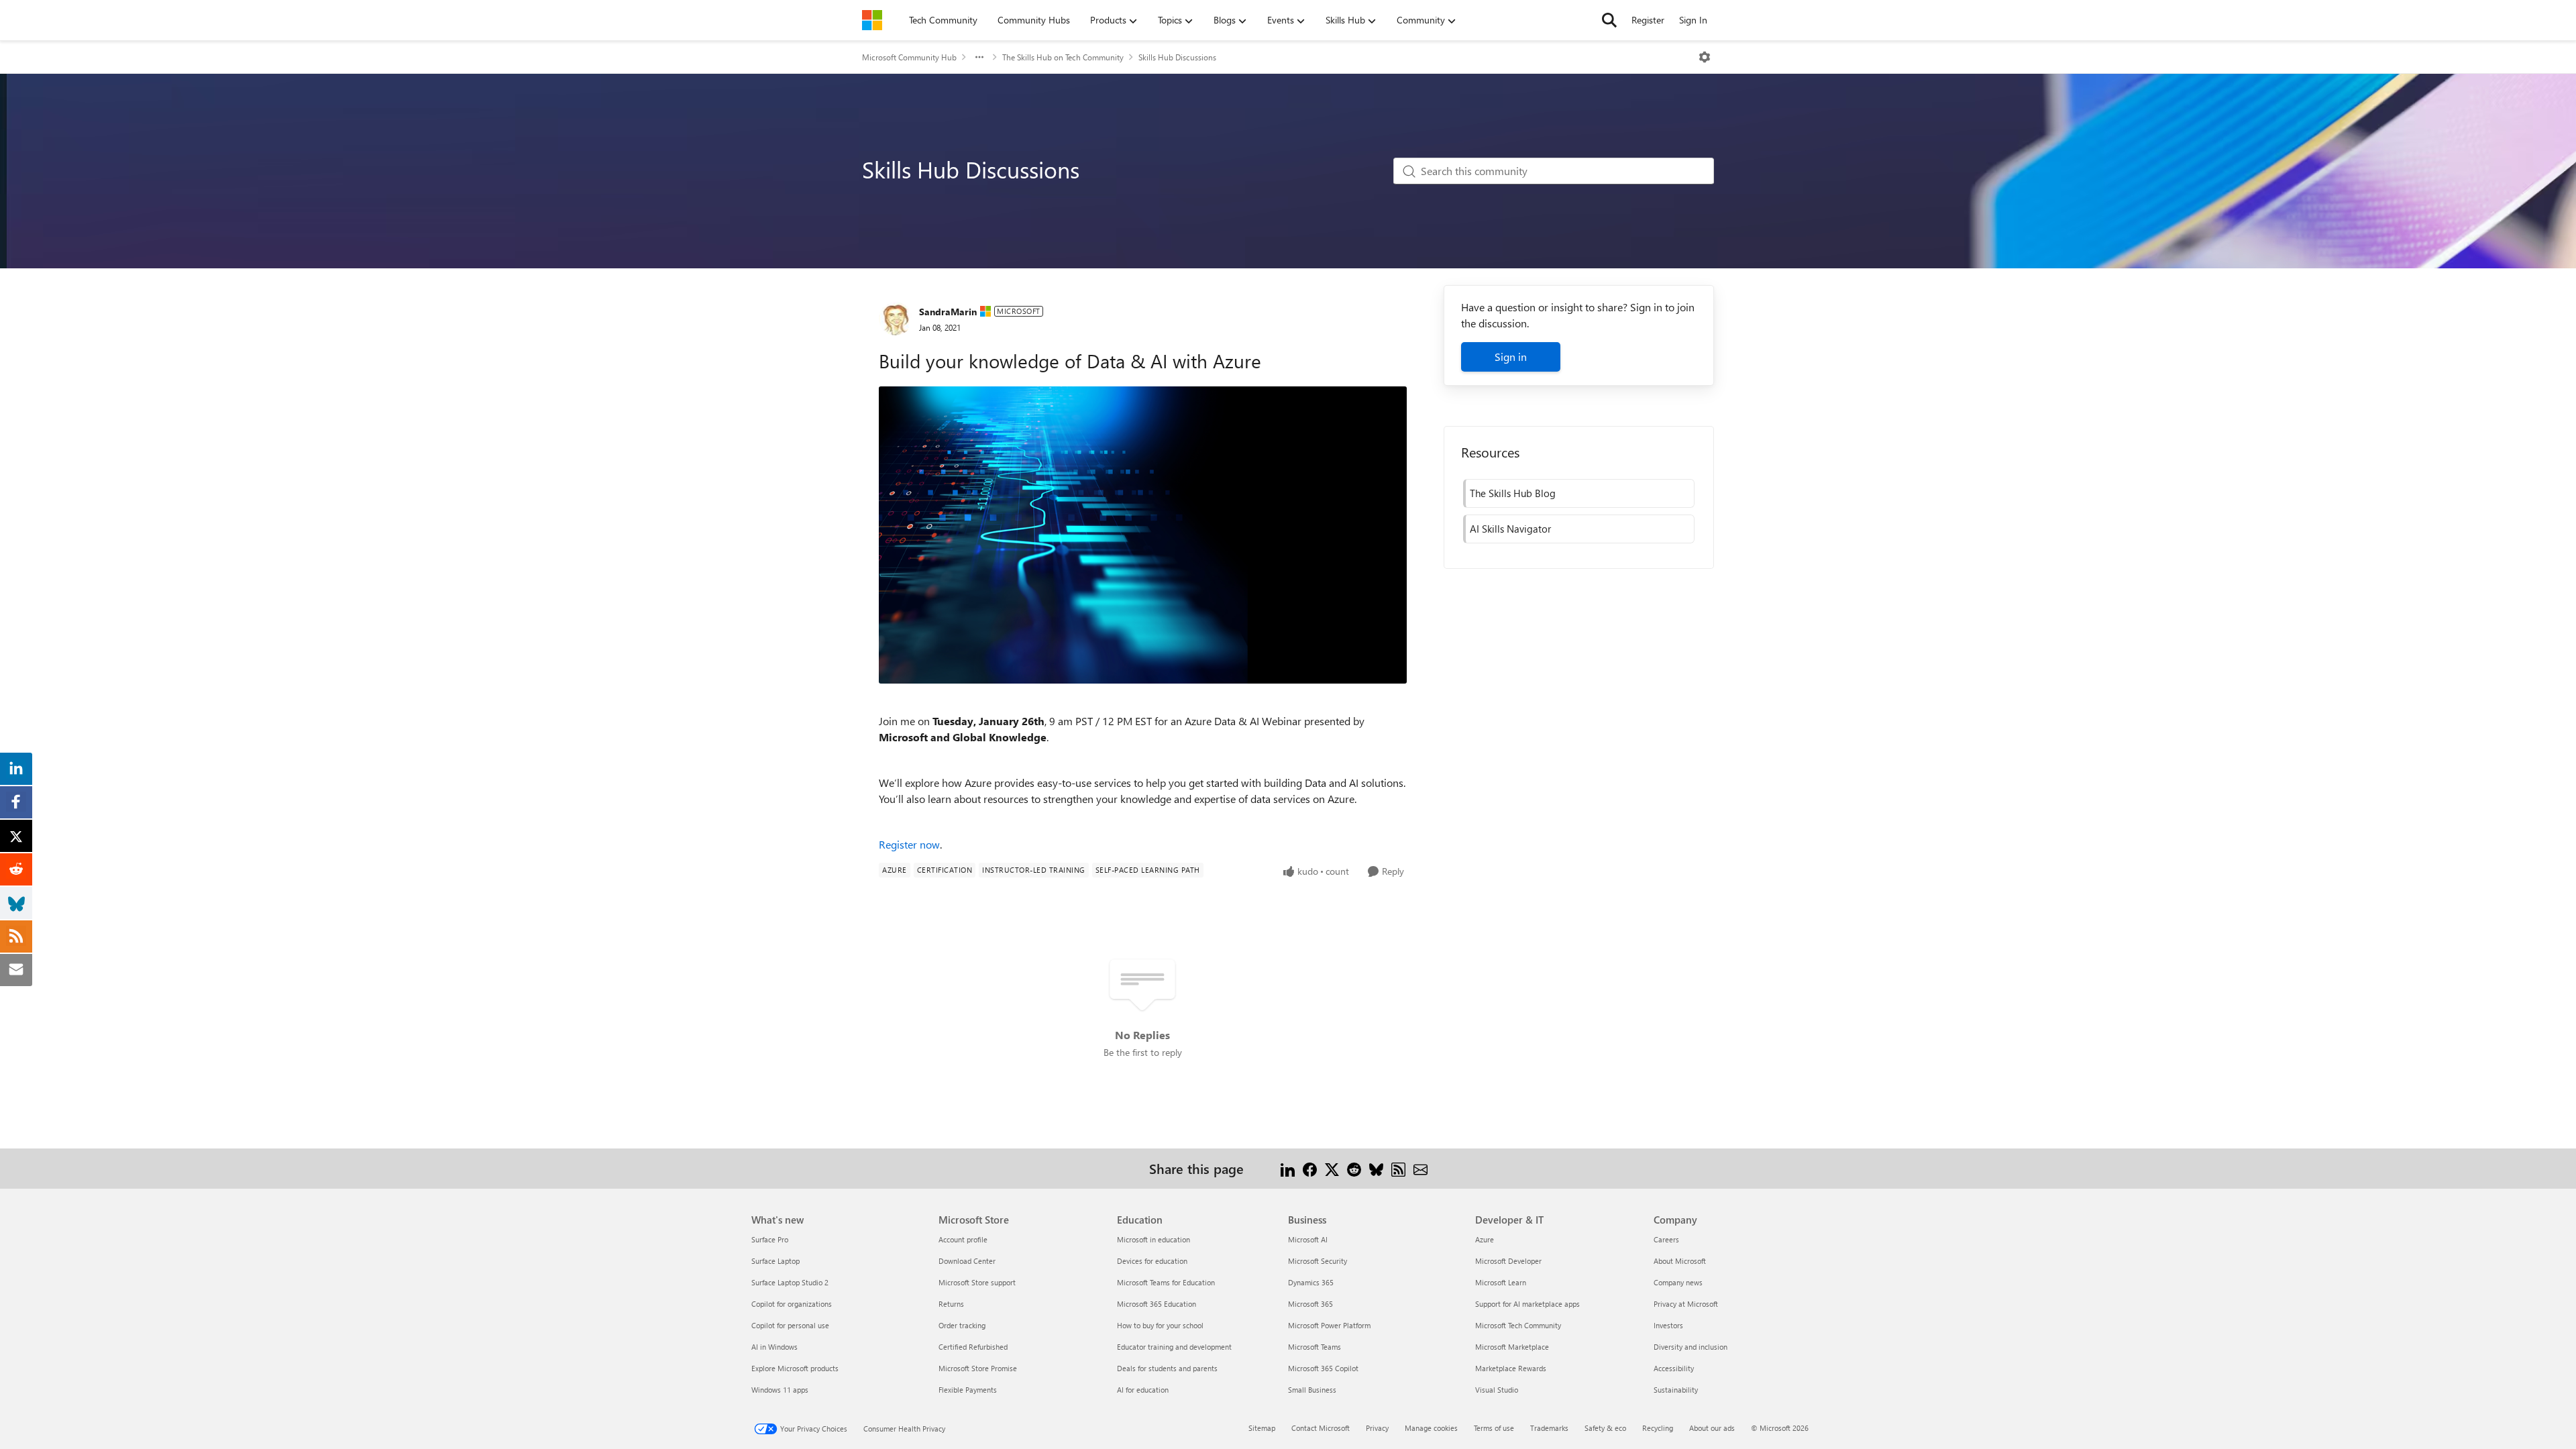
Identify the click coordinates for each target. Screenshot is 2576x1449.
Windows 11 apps (780, 1390)
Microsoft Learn (1501, 1282)
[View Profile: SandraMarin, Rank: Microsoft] (896, 319)
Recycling (1658, 1428)
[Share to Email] (1420, 1168)
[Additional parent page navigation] (979, 57)
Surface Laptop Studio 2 (790, 1282)
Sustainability (1676, 1390)
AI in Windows (774, 1347)
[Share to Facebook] (1310, 1168)
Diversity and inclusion (1690, 1347)
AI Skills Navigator (1510, 529)
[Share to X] (1332, 1168)
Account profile (963, 1239)
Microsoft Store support (977, 1282)
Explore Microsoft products (795, 1368)
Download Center (967, 1261)
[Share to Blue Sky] (1376, 1168)
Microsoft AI (1308, 1239)
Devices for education (1152, 1261)
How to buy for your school (1160, 1325)
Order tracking (962, 1325)
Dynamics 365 (1311, 1282)
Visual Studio (1497, 1390)
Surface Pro (770, 1239)
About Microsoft (1680, 1261)
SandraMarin (948, 312)
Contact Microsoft (1321, 1428)
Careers (1666, 1239)
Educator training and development (1174, 1347)
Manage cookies (1431, 1428)
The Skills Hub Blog (1513, 493)
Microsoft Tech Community (1518, 1325)
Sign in (1511, 357)
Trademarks (1549, 1428)
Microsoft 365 (1310, 1304)
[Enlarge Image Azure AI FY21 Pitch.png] (1143, 535)
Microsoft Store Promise (978, 1368)
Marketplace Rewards (1511, 1368)
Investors (1668, 1325)
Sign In (1693, 20)
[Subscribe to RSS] (1398, 1168)
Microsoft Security (1318, 1261)
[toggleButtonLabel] (1705, 57)
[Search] (1609, 20)
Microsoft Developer (1508, 1261)
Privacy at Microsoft (1686, 1304)
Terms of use (1494, 1428)
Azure (1485, 1239)
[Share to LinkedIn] (1288, 1168)
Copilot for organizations (792, 1304)
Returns (951, 1304)
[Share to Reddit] (1354, 1168)
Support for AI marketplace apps (1527, 1304)
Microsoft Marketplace (1512, 1347)
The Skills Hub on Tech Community (1063, 57)
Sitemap (1262, 1428)
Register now (909, 844)
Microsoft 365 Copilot (1323, 1368)
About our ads (1712, 1428)
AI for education (1143, 1390)
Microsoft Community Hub (909, 57)
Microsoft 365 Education (1157, 1304)
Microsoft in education (1153, 1239)
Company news (1678, 1282)
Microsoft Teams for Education (1166, 1282)
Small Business (1312, 1390)
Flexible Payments (968, 1390)
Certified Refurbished (973, 1347)
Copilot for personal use (790, 1325)
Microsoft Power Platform (1329, 1325)
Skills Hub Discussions (1177, 57)
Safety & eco (1605, 1428)
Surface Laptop (775, 1261)
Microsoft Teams (1314, 1347)
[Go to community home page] (872, 20)
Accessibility (1674, 1368)
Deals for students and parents (1167, 1368)
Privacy (1377, 1428)
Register (1648, 20)
